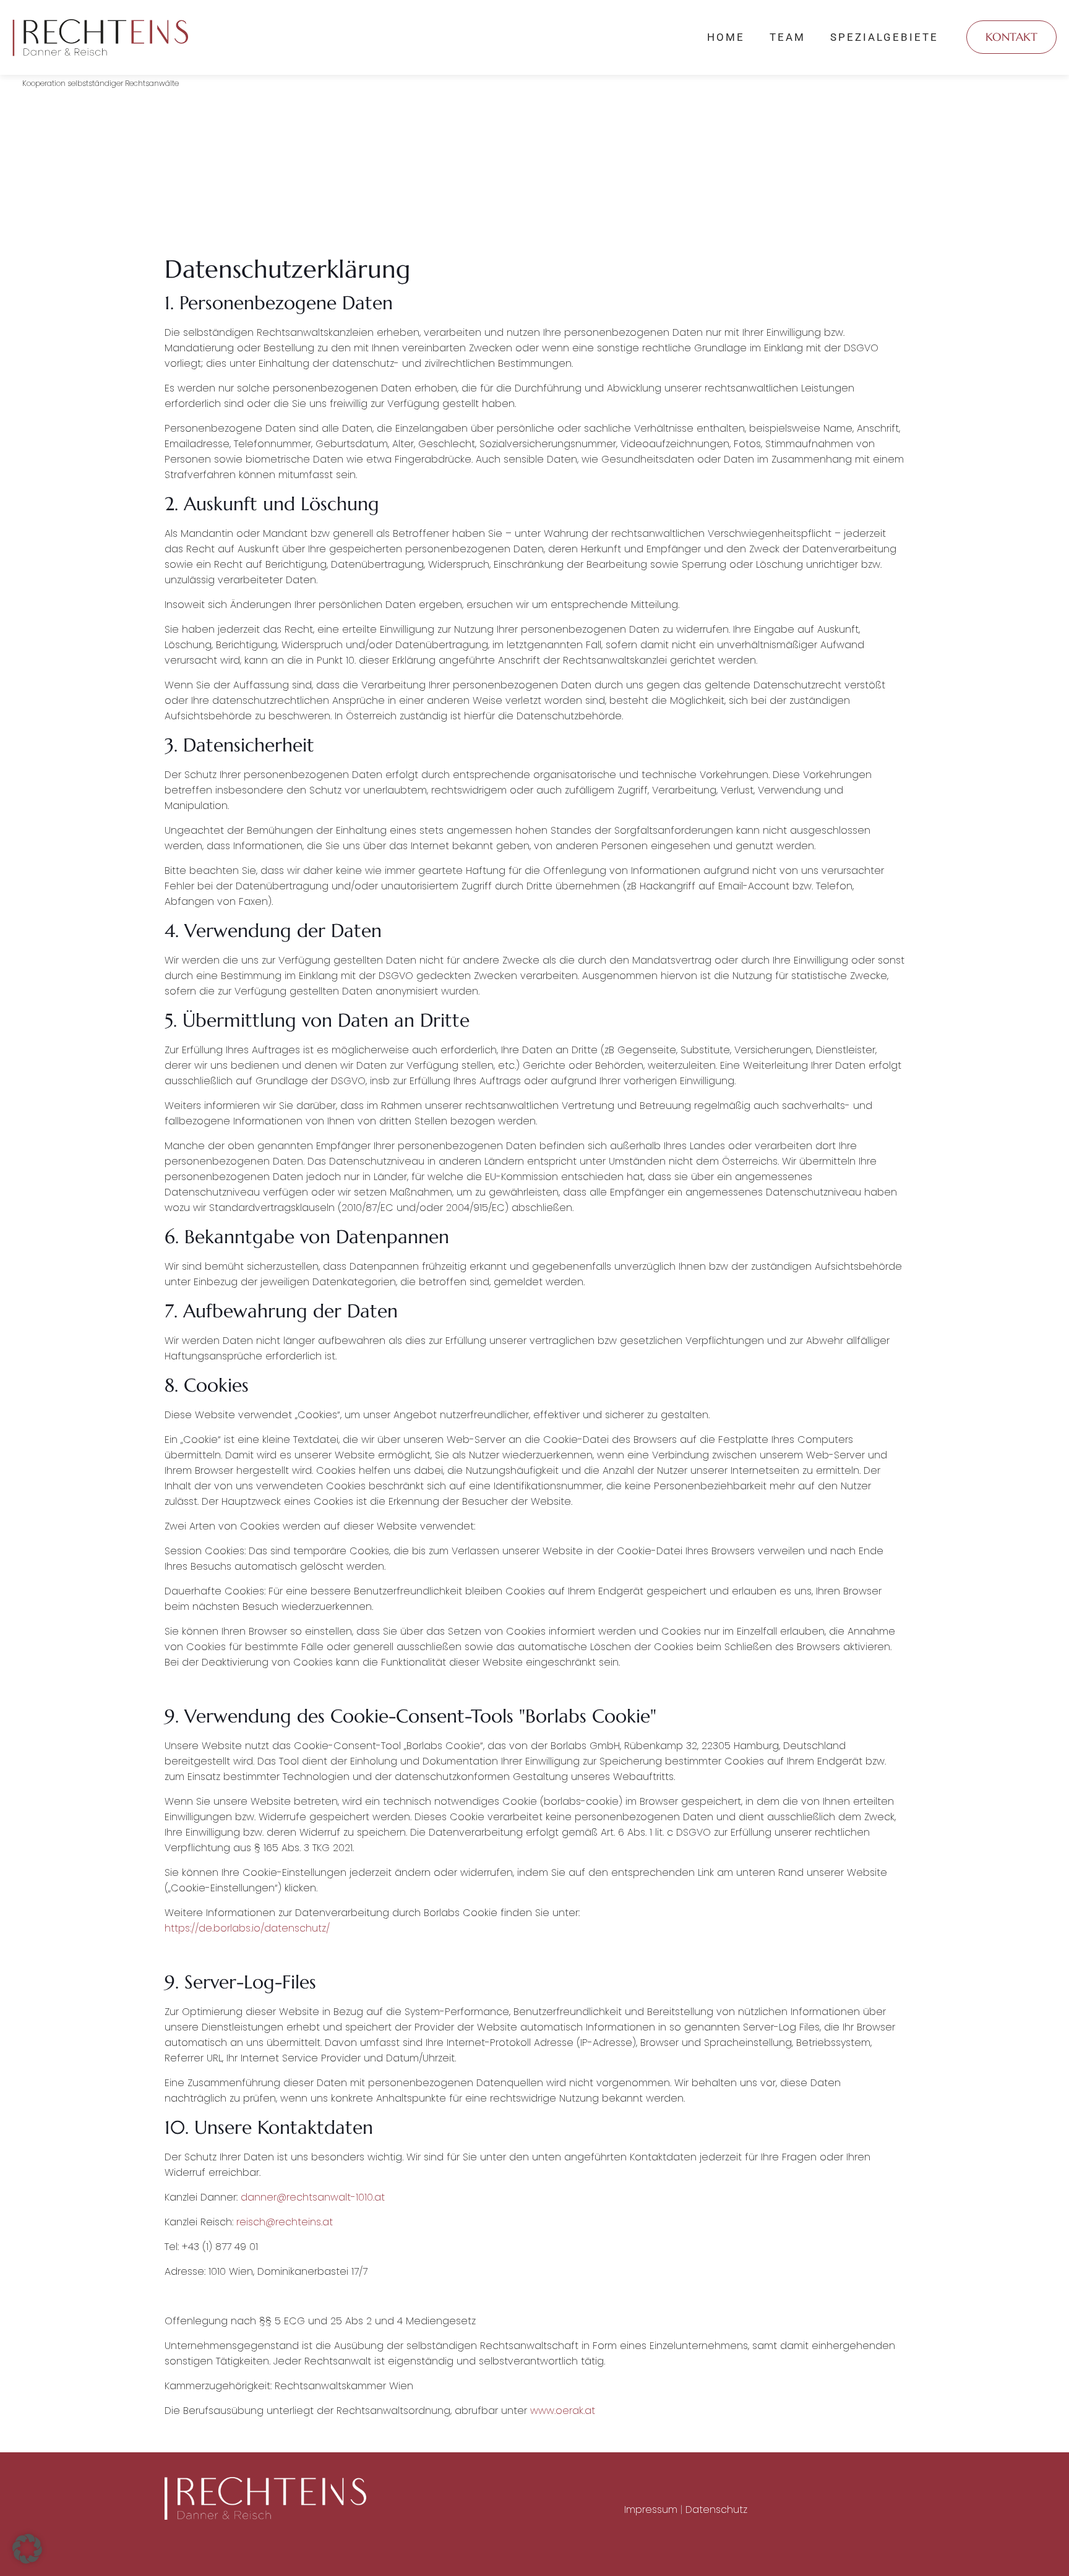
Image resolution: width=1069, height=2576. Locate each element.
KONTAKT (1011, 37)
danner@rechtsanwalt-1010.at (313, 2197)
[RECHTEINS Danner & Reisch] (100, 37)
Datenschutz (716, 2510)
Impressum (651, 2510)
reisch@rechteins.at (285, 2222)
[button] (27, 2549)
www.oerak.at (563, 2411)
